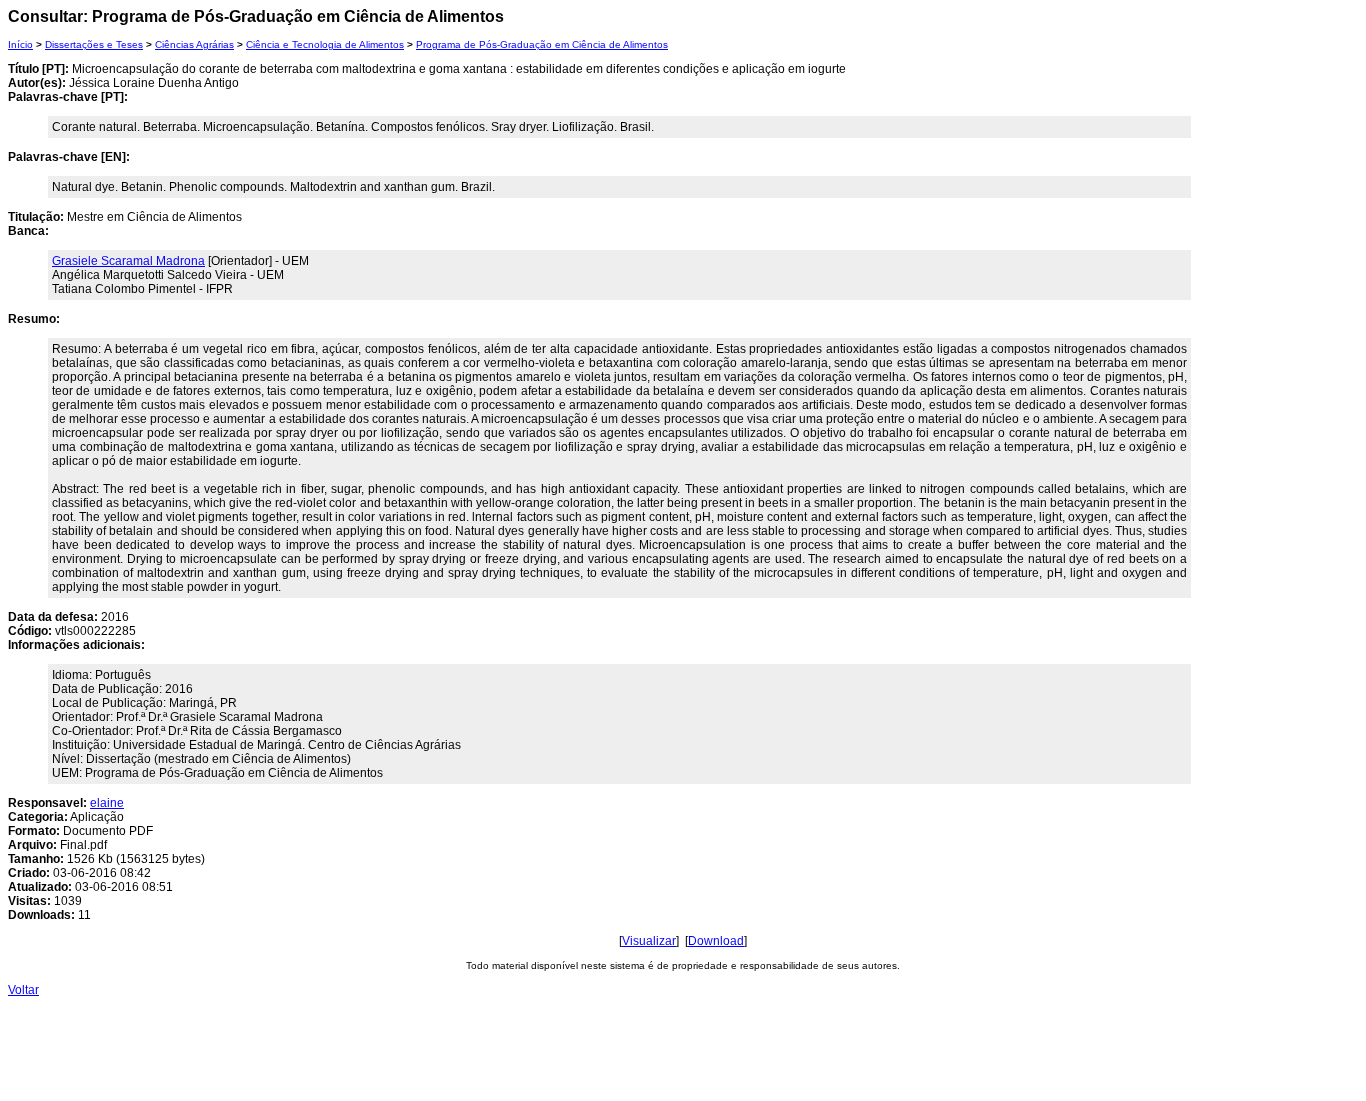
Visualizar (649, 941)
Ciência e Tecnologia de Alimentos (325, 44)
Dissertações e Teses (94, 44)
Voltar (23, 990)
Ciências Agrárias (194, 44)
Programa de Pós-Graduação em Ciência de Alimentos (542, 44)
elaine (107, 803)
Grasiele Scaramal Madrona (128, 261)
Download (716, 941)
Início (20, 44)
